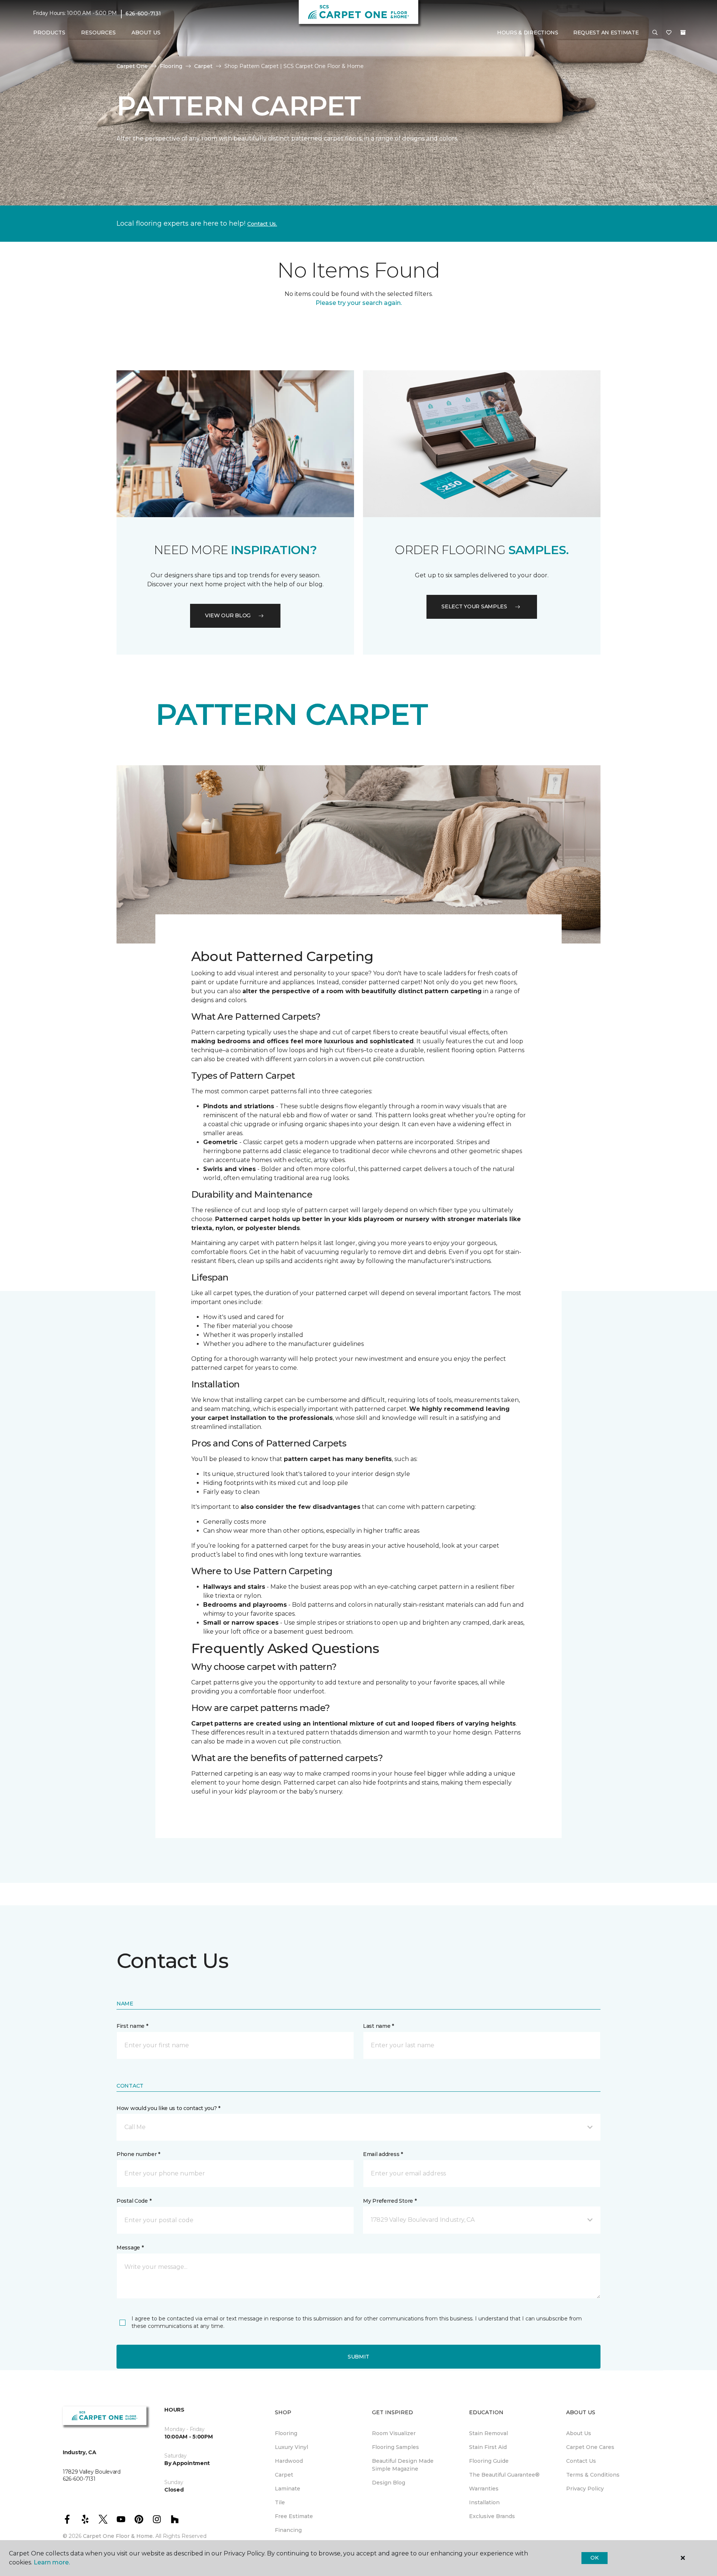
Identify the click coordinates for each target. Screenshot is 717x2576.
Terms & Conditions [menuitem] (593, 2475)
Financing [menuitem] (288, 2530)
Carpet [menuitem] (284, 2475)
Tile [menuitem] (280, 2502)
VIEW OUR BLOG (228, 615)
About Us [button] (146, 33)
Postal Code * (134, 2201)
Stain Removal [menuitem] (488, 2433)
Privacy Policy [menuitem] (585, 2489)
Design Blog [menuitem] (389, 2483)
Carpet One (132, 66)
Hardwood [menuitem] (289, 2461)
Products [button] (49, 33)
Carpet (203, 66)
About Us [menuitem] (579, 2433)
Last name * (378, 2026)
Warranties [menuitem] (484, 2489)
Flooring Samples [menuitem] (395, 2447)
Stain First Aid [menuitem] (488, 2447)
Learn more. (52, 2562)
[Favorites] (669, 33)
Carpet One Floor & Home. (118, 2536)
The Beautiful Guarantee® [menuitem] (504, 2475)
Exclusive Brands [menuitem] (492, 2516)
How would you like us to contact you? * (168, 2108)
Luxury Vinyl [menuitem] (291, 2447)
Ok (594, 2558)
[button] (655, 33)
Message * (130, 2248)
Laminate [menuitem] (288, 2489)
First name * (132, 2026)
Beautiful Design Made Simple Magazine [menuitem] (403, 2465)
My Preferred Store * (390, 2201)
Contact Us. (262, 224)
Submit (358, 2357)
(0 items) (683, 33)
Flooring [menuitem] (286, 2433)
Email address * (383, 2154)
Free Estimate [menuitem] (294, 2516)
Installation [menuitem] (484, 2502)
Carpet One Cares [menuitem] (590, 2447)
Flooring (171, 66)
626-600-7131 (143, 13)
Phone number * (138, 2154)
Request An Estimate (606, 33)
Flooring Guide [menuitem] (489, 2461)
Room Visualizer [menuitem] (394, 2433)
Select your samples (474, 606)
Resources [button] (98, 33)
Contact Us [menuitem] (581, 2461)
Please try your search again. (359, 303)
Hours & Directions (528, 33)
